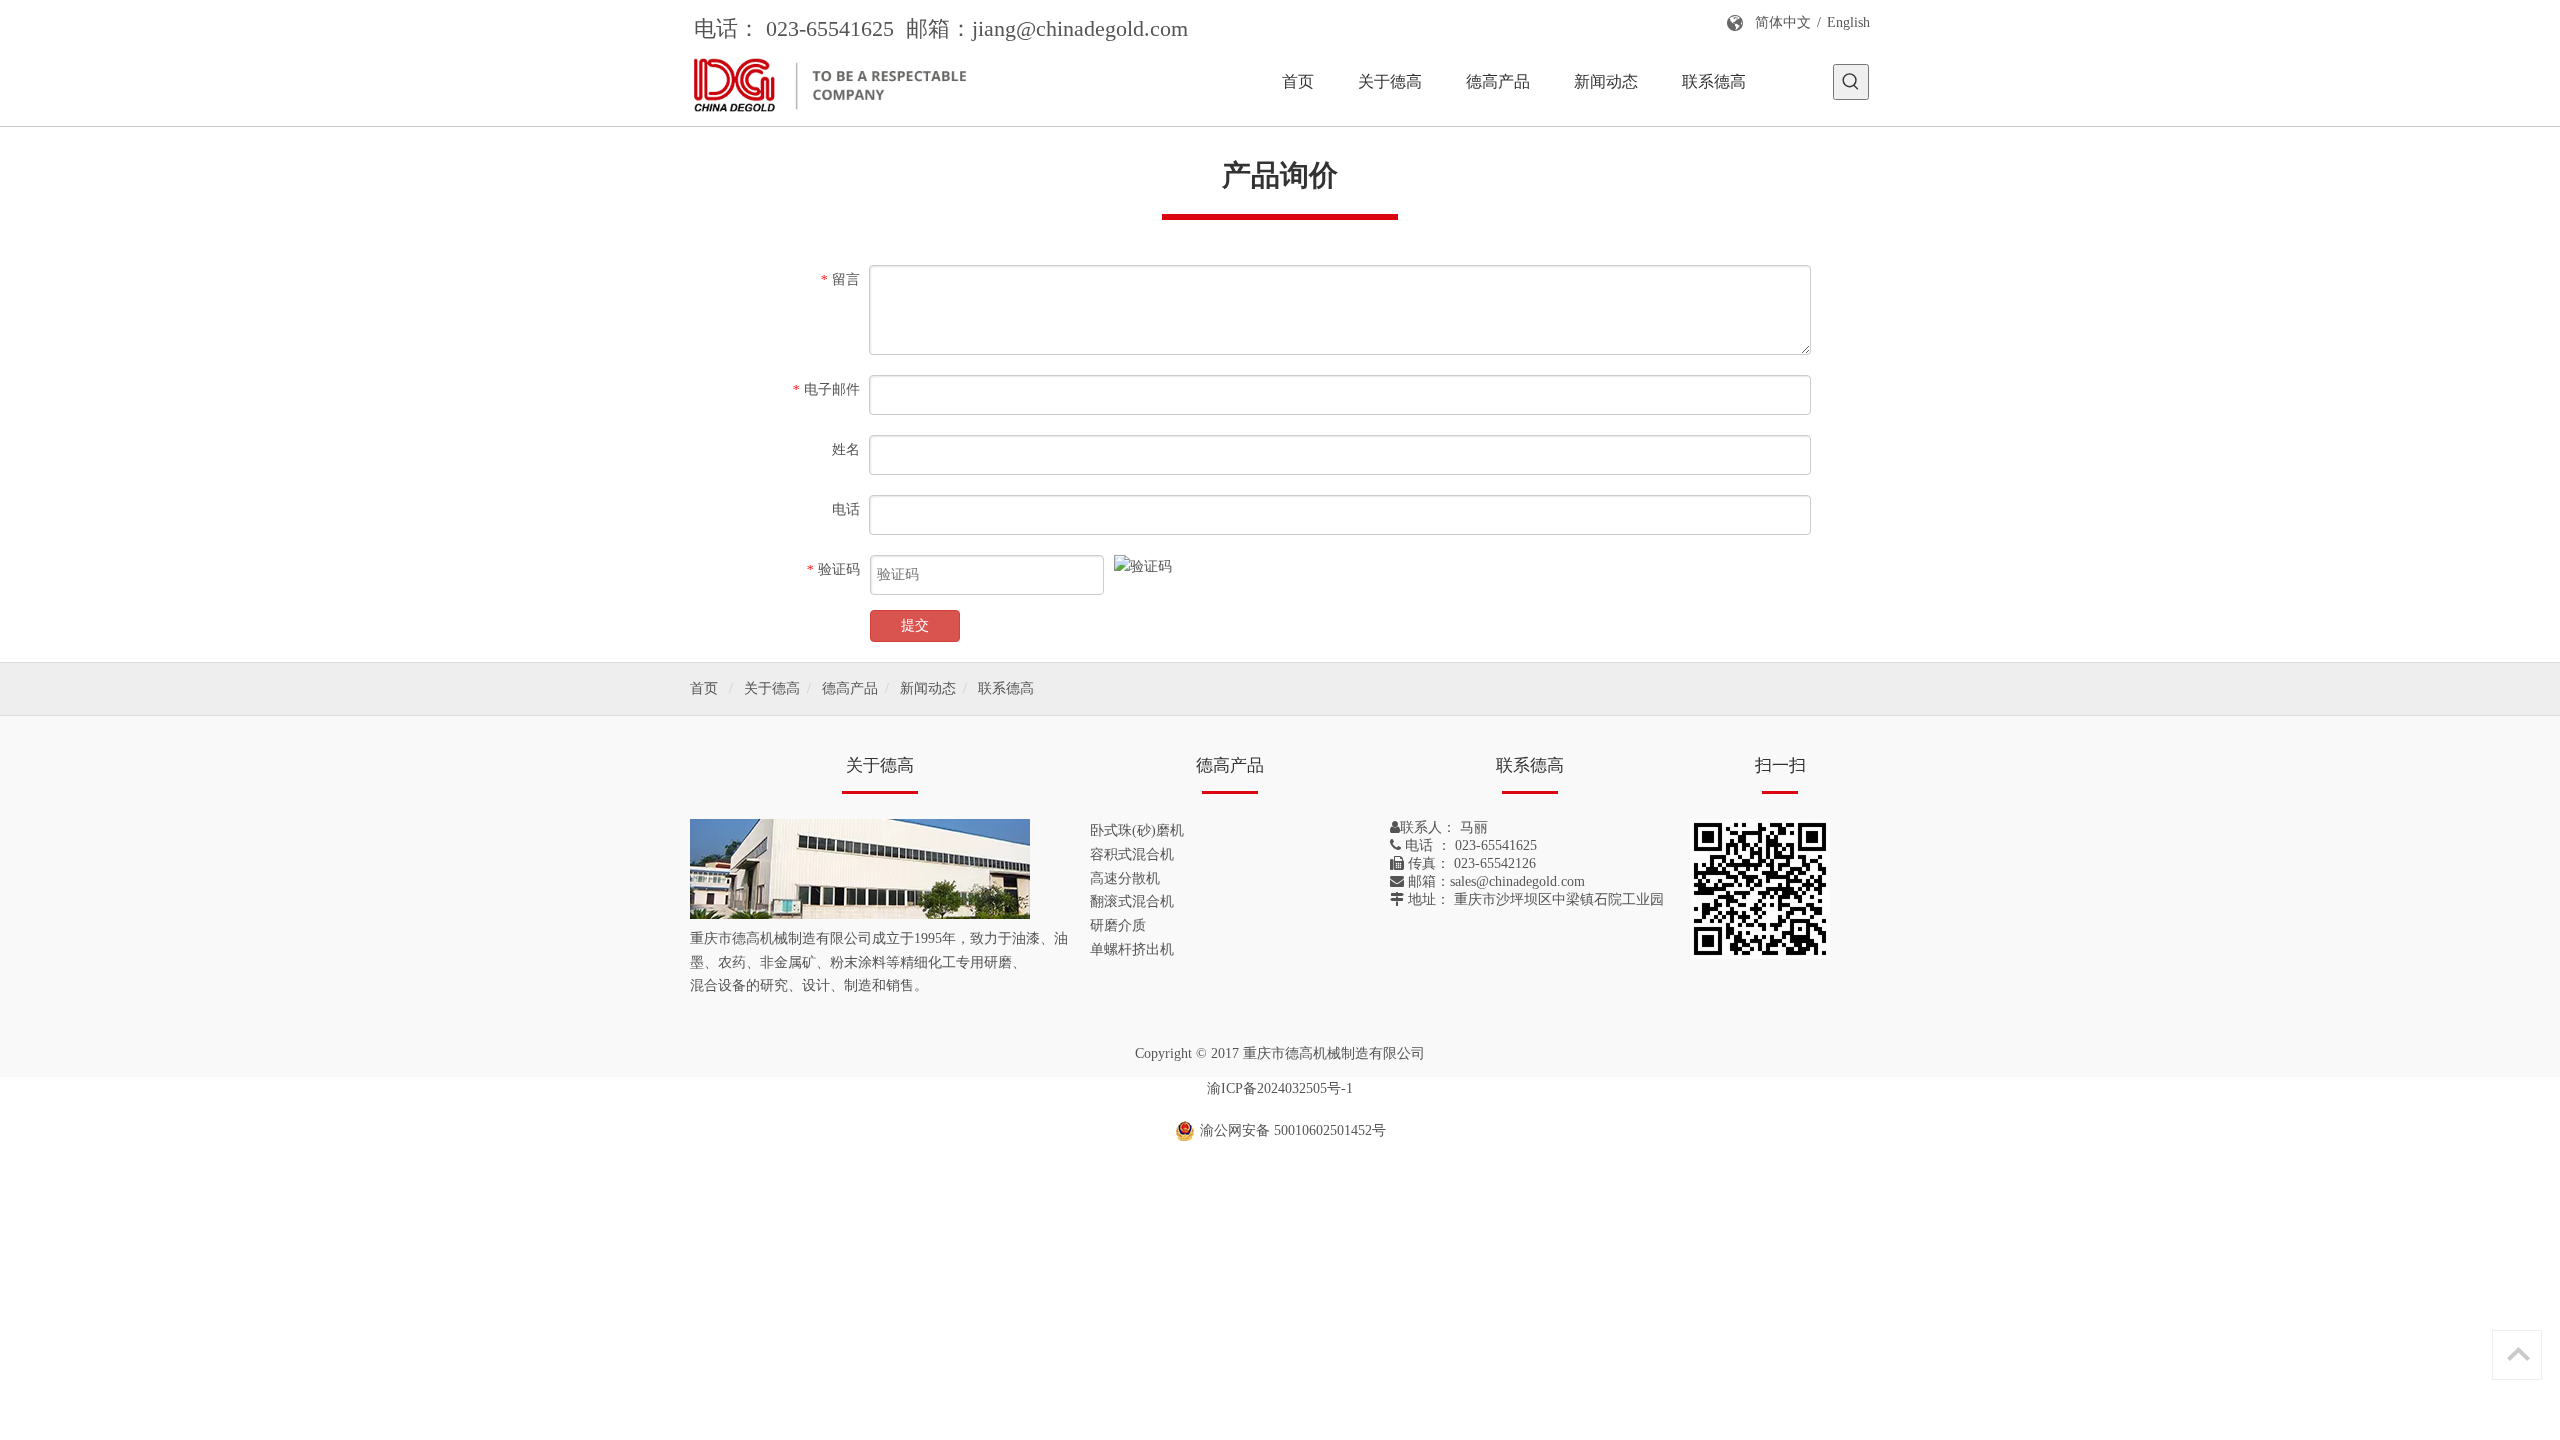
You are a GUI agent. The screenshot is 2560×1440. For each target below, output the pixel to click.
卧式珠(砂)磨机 (1137, 830)
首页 (704, 688)
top (2518, 1354)
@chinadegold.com (1102, 28)
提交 (915, 625)
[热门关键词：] (1851, 82)
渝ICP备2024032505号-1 (1280, 1088)
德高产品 (850, 688)
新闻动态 (928, 688)
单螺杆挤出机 (1132, 949)
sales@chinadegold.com (1517, 881)
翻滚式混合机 (1132, 901)
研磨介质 (1118, 925)
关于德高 (772, 688)
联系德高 (1006, 688)
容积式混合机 (1132, 854)
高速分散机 (1125, 878)
